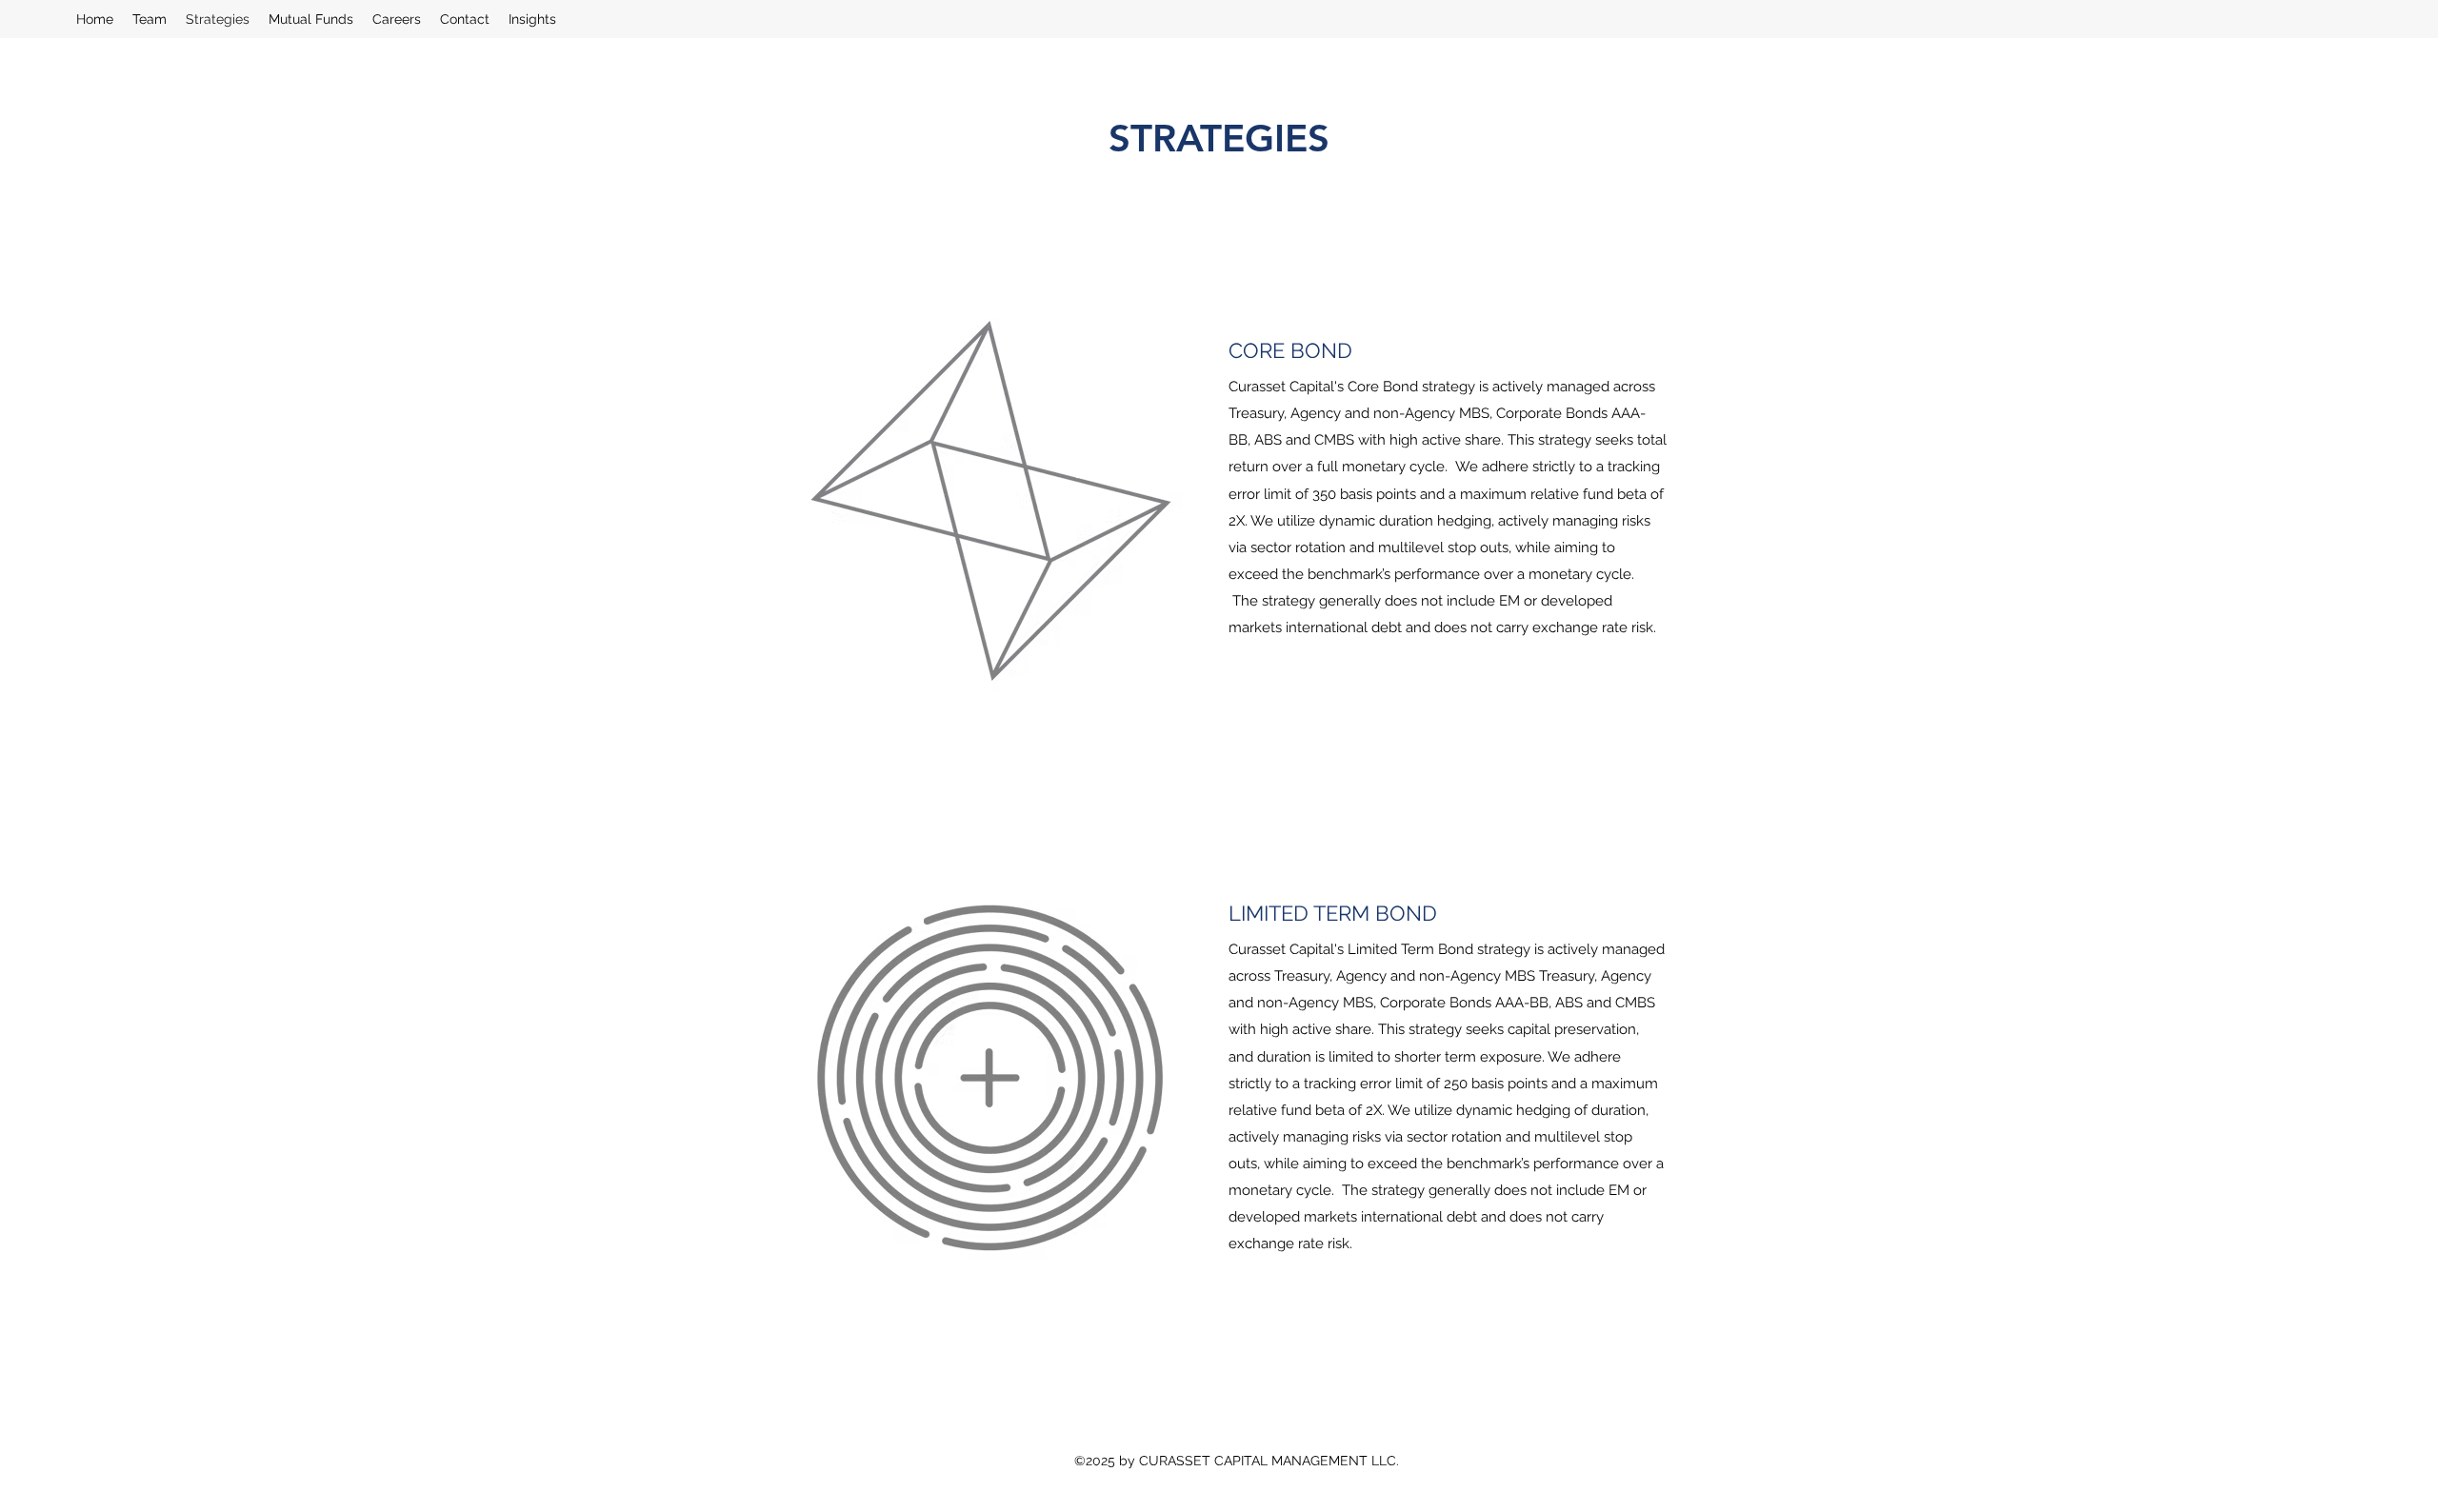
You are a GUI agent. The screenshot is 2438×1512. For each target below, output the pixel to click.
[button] (311, 19)
